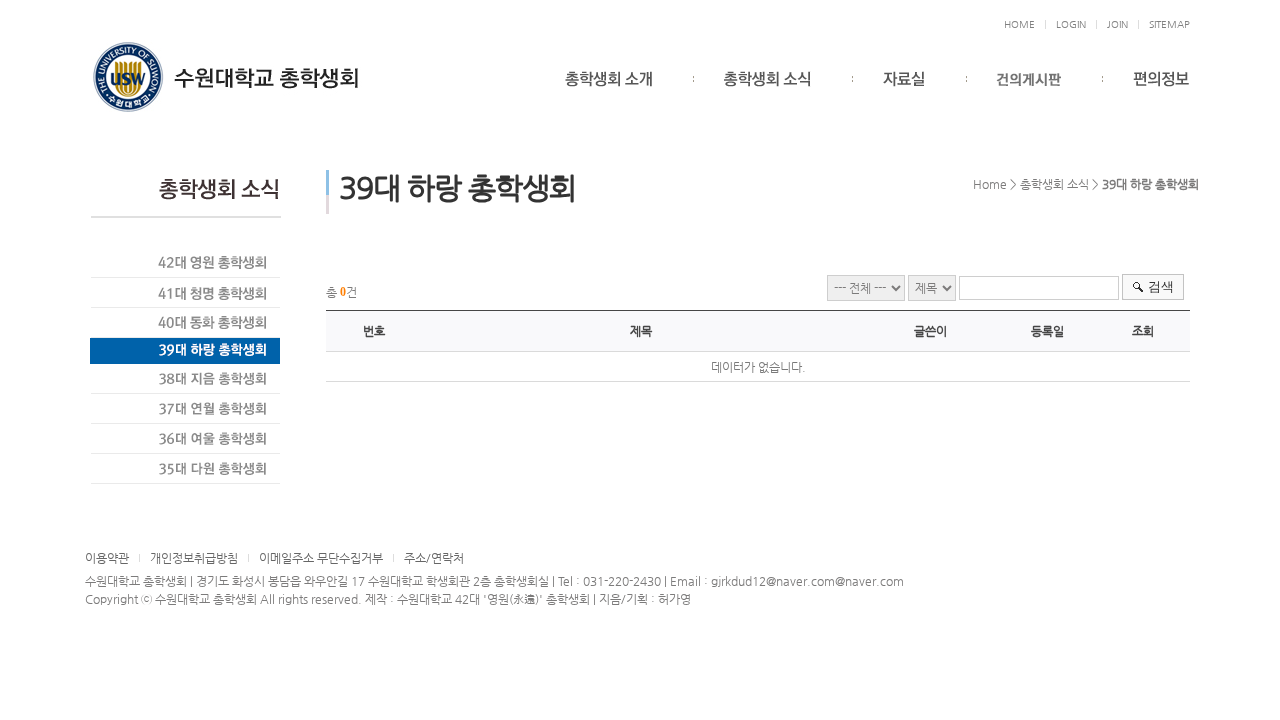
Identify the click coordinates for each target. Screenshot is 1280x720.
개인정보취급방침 (194, 558)
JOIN (1117, 24)
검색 (1161, 286)
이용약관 (107, 558)
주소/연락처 (434, 558)
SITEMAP (1169, 24)
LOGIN (1071, 24)
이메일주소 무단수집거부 (321, 558)
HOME (1019, 24)
